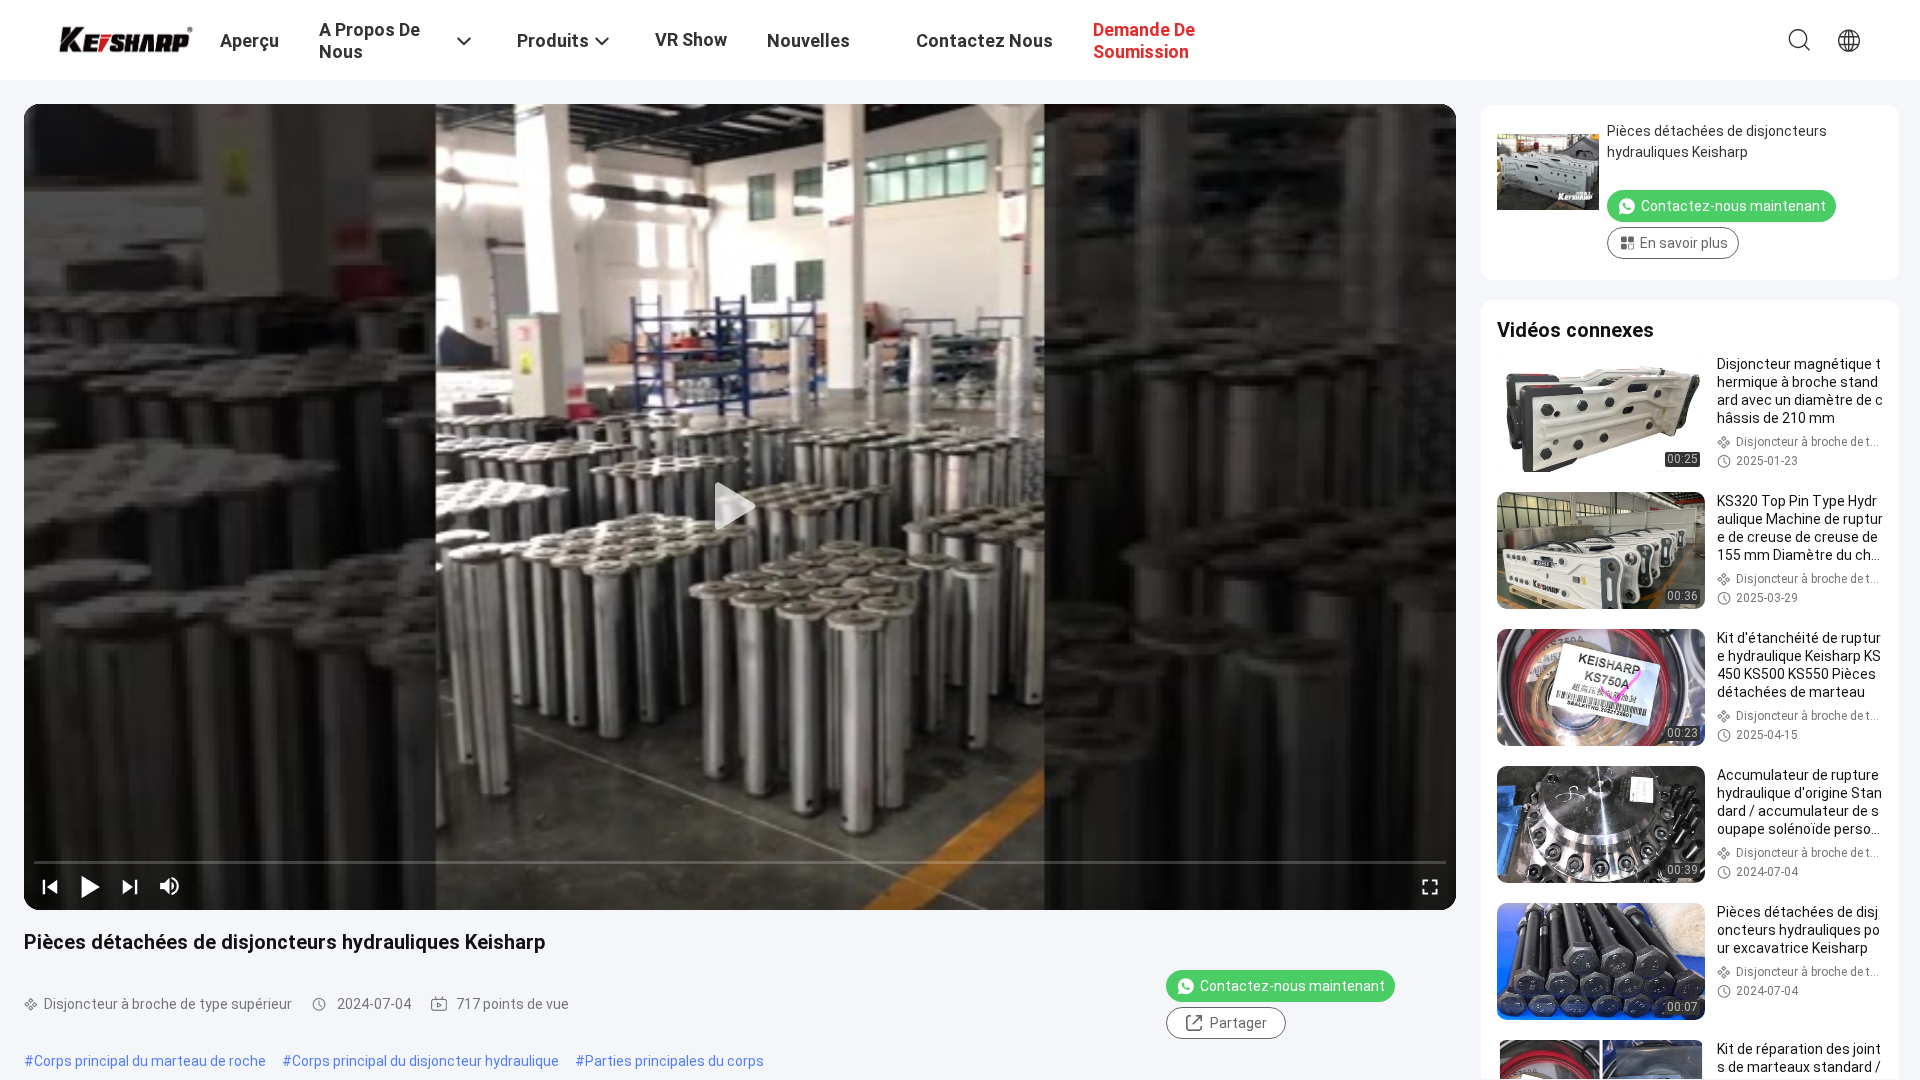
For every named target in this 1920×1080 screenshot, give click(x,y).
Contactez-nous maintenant (1292, 986)
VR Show (691, 39)
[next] (130, 886)
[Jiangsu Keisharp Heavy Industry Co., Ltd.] (125, 37)
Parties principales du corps (674, 1061)
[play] (740, 507)
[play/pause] (90, 886)
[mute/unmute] (170, 886)
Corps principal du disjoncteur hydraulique (425, 1061)
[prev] (50, 886)
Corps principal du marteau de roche (150, 1061)
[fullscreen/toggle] (1430, 886)
